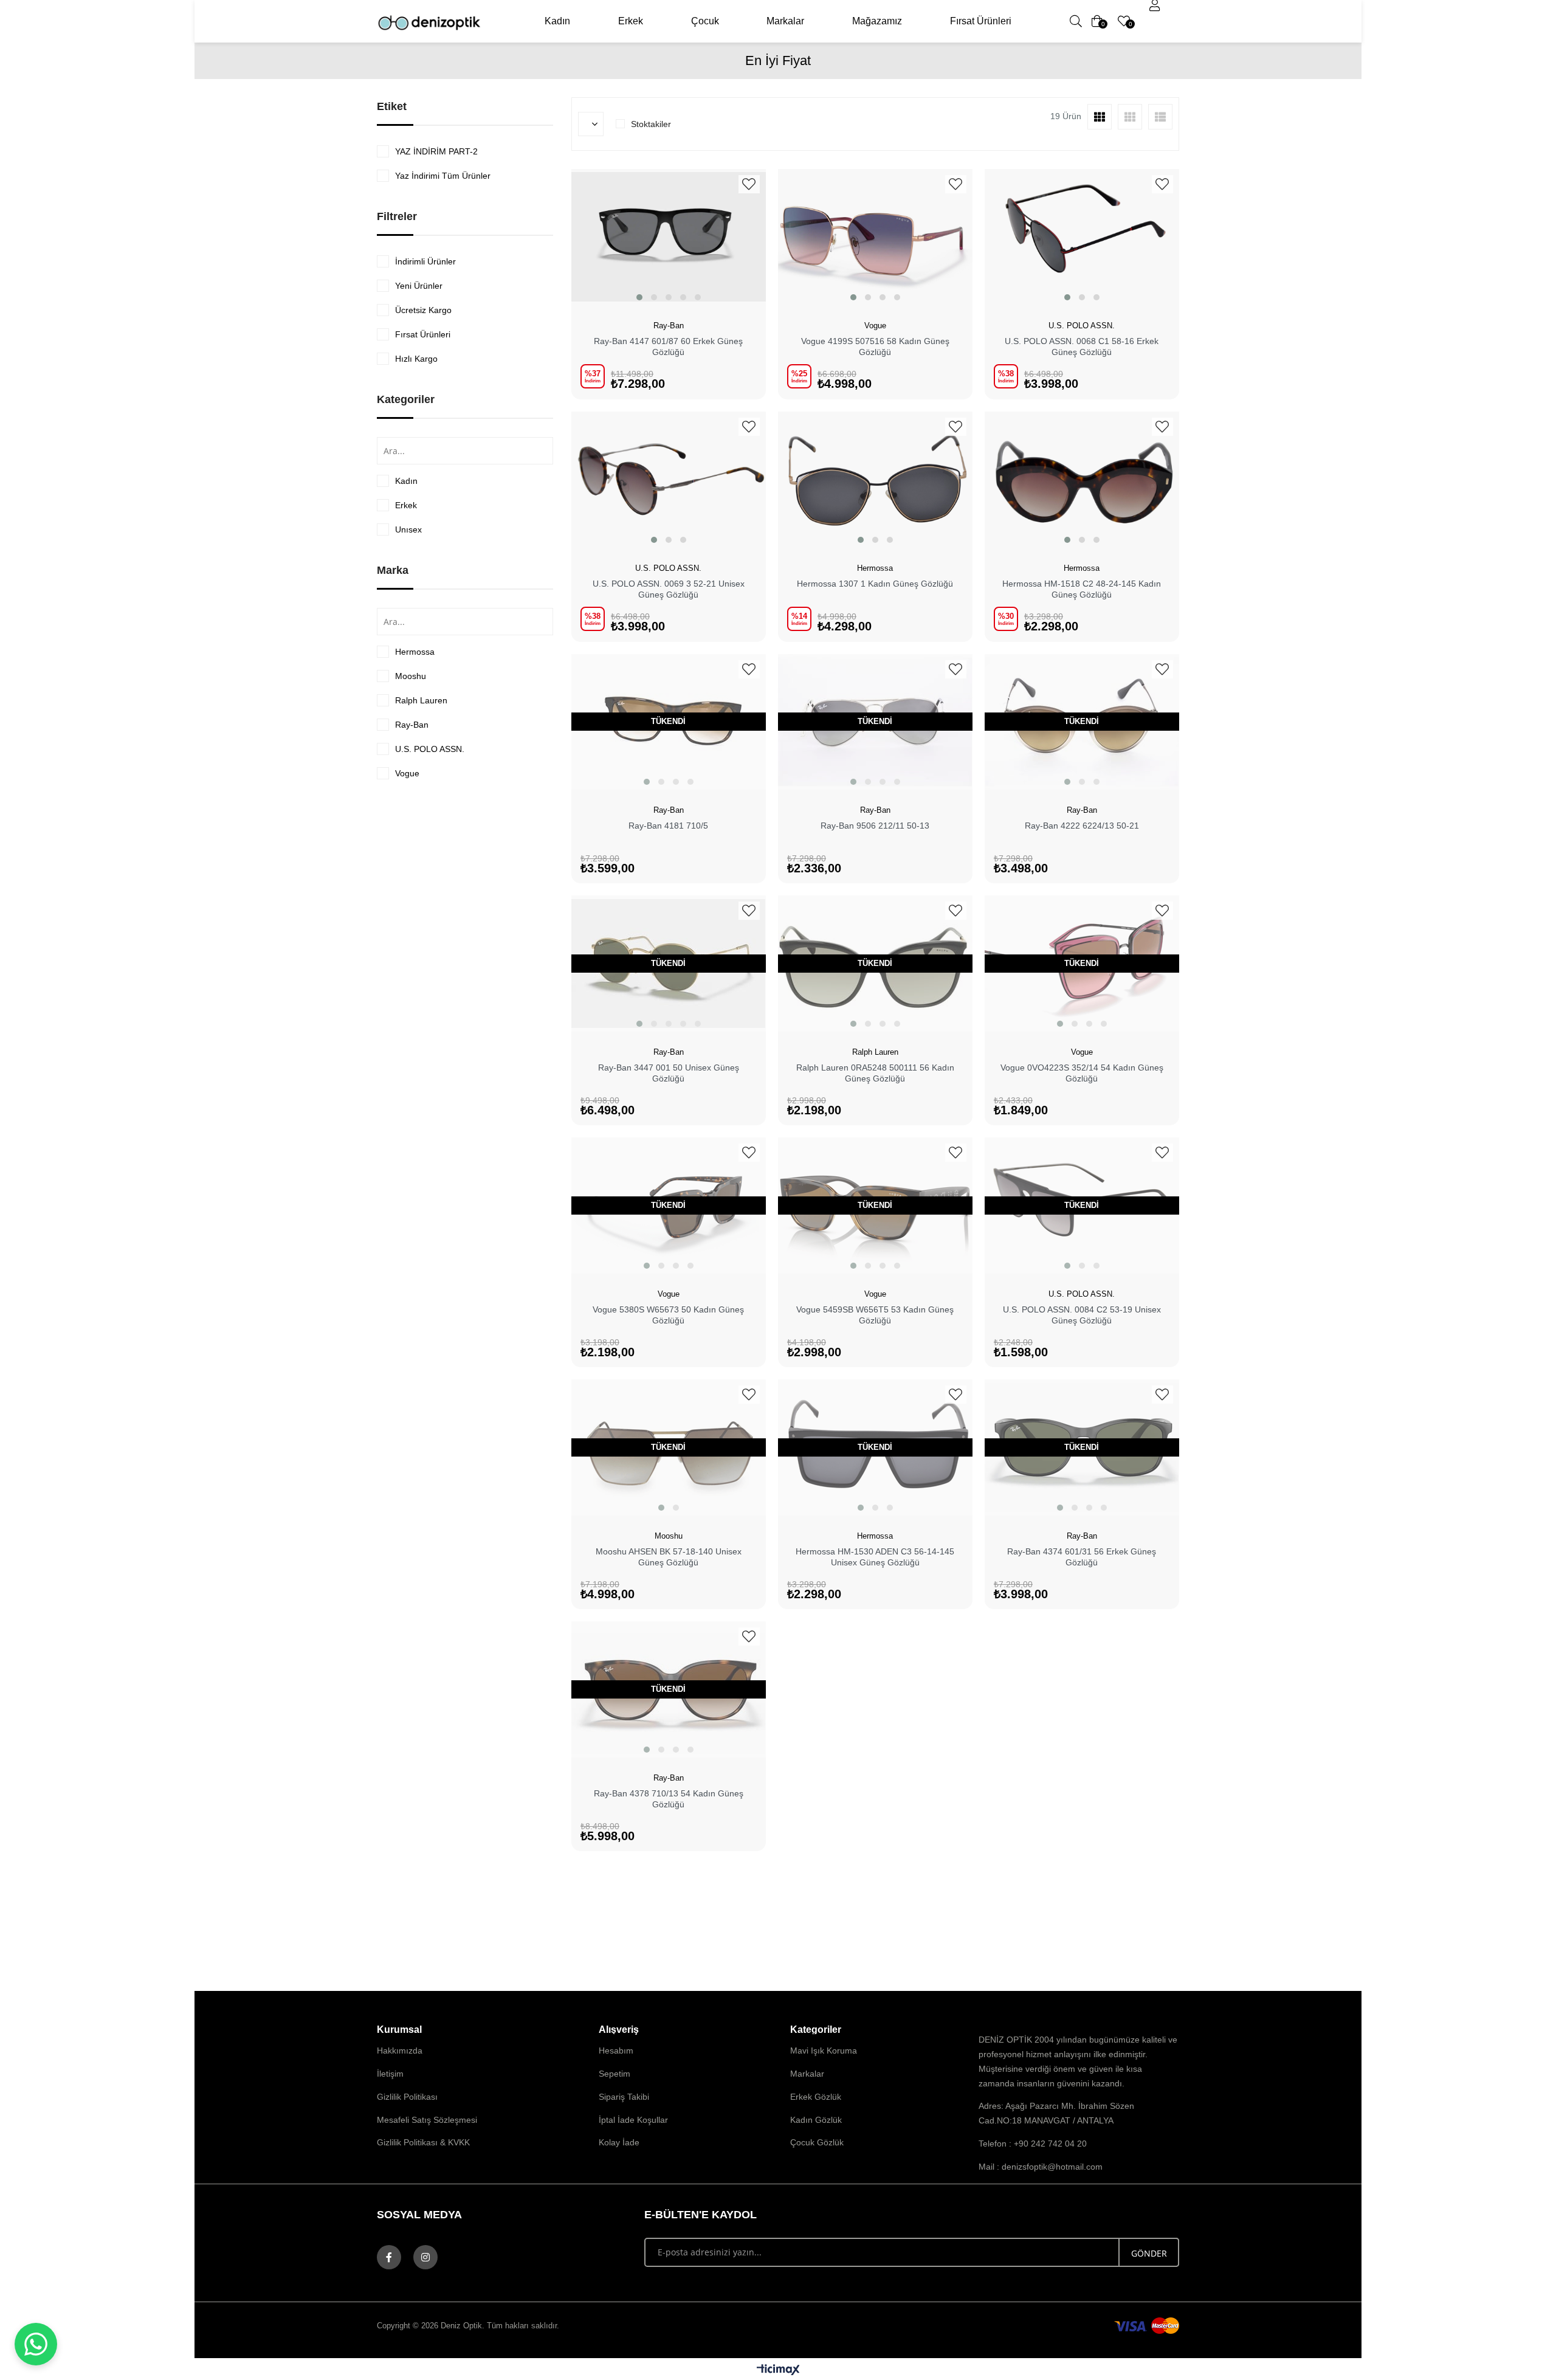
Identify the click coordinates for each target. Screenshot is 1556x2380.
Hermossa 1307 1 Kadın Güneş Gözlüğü (875, 584)
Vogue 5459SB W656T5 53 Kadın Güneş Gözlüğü (875, 1315)
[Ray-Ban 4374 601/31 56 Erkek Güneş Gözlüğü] (1082, 1447)
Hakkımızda (400, 2051)
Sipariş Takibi (624, 2097)
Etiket (392, 106)
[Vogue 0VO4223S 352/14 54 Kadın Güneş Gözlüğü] (1082, 964)
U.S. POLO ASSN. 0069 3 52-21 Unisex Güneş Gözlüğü (669, 589)
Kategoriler (406, 399)
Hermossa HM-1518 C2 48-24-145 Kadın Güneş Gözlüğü (1082, 589)
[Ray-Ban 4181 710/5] (669, 722)
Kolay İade (619, 2142)
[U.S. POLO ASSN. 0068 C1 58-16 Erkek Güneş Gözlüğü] (1082, 237)
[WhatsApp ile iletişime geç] (36, 2344)
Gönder (1149, 2253)
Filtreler (397, 216)
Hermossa (415, 652)
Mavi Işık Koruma (824, 2051)
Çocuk (705, 21)
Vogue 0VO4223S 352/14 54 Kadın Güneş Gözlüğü (1082, 1073)
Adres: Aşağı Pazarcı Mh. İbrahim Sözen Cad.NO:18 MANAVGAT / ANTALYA (1056, 2113)
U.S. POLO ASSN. (430, 749)
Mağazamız (877, 21)
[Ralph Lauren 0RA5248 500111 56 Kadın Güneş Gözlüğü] (875, 964)
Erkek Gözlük (816, 2097)
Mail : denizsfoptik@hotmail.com (1041, 2167)
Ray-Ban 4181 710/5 (668, 826)
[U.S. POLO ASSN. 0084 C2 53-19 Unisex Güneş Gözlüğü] (1082, 1206)
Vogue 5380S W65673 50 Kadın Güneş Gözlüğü (668, 1315)
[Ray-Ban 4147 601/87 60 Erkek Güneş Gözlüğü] (669, 237)
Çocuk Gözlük (817, 2142)
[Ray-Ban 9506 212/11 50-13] (875, 722)
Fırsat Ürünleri (981, 21)
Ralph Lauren (421, 700)
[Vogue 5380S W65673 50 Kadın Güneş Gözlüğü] (669, 1206)
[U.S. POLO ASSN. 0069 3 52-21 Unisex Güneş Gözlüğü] (669, 480)
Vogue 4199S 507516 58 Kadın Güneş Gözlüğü (875, 347)
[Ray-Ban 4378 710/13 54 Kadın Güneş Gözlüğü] (669, 1689)
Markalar (785, 21)
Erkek (631, 21)
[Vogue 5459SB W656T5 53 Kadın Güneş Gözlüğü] (875, 1206)
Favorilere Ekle (749, 184)
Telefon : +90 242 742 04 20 (1033, 2144)
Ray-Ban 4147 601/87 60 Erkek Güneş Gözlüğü (668, 347)
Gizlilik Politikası (407, 2097)
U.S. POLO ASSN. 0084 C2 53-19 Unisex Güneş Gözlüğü (1082, 1315)
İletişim (390, 2074)
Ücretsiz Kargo (423, 310)
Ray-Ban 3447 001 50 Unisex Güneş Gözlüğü (669, 1073)
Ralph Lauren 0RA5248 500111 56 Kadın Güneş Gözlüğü (875, 1073)
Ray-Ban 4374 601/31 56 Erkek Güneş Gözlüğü (1082, 1557)
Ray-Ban (412, 725)
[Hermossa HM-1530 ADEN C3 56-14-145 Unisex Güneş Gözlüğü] (875, 1447)
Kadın (557, 21)
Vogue (407, 773)
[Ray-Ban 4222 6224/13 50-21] (1082, 722)
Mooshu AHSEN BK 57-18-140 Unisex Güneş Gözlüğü (669, 1557)
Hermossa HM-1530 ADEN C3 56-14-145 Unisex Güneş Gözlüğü (875, 1557)
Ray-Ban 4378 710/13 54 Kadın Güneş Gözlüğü (669, 1799)
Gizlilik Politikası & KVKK (423, 2142)
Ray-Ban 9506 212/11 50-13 (875, 826)
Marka (393, 570)
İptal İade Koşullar (633, 2120)
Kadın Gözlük (816, 2120)
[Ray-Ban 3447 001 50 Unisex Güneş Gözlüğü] (669, 964)
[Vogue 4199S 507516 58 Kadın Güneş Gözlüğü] (875, 237)
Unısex (408, 529)
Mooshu (411, 676)
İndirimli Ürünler (425, 261)
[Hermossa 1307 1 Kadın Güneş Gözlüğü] (875, 480)
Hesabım (616, 2051)
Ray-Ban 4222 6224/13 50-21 (1082, 826)
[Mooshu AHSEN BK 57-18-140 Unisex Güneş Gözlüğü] (669, 1447)
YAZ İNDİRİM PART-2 (436, 151)
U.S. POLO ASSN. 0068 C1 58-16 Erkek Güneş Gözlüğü (1082, 347)
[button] (639, 297)
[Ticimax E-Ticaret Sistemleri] (778, 2371)
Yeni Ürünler (419, 286)
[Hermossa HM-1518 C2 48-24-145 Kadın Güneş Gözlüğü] (1082, 480)
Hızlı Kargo (416, 359)
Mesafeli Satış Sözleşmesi (427, 2120)
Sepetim (614, 2074)
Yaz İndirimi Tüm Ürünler (443, 176)
